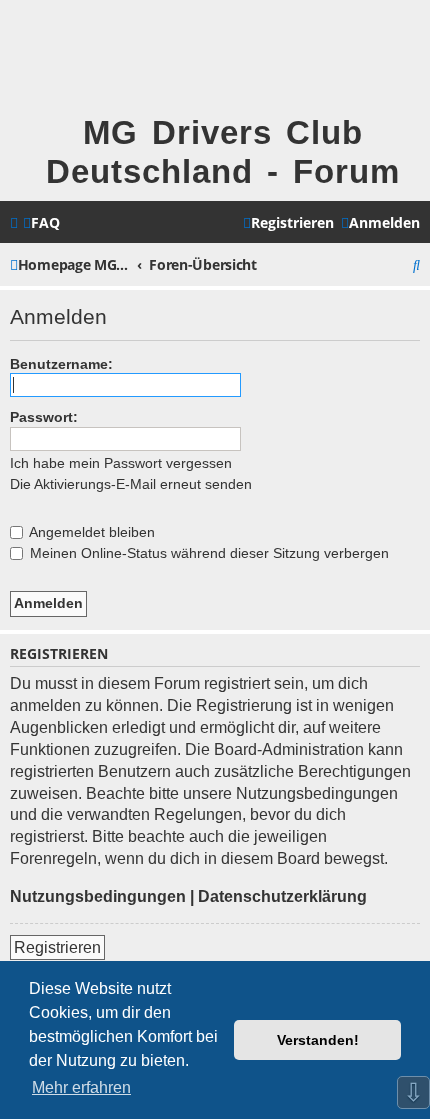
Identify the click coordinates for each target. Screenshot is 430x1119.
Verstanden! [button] (318, 1040)
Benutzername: (61, 364)
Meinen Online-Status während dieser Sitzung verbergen (207, 553)
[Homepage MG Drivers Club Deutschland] (43, 57)
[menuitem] (41, 222)
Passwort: (44, 417)
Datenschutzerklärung (282, 896)
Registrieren (57, 947)
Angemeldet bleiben (90, 532)
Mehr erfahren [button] (81, 1087)
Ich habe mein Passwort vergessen (121, 463)
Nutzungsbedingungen (98, 896)
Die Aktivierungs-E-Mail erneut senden (131, 484)
